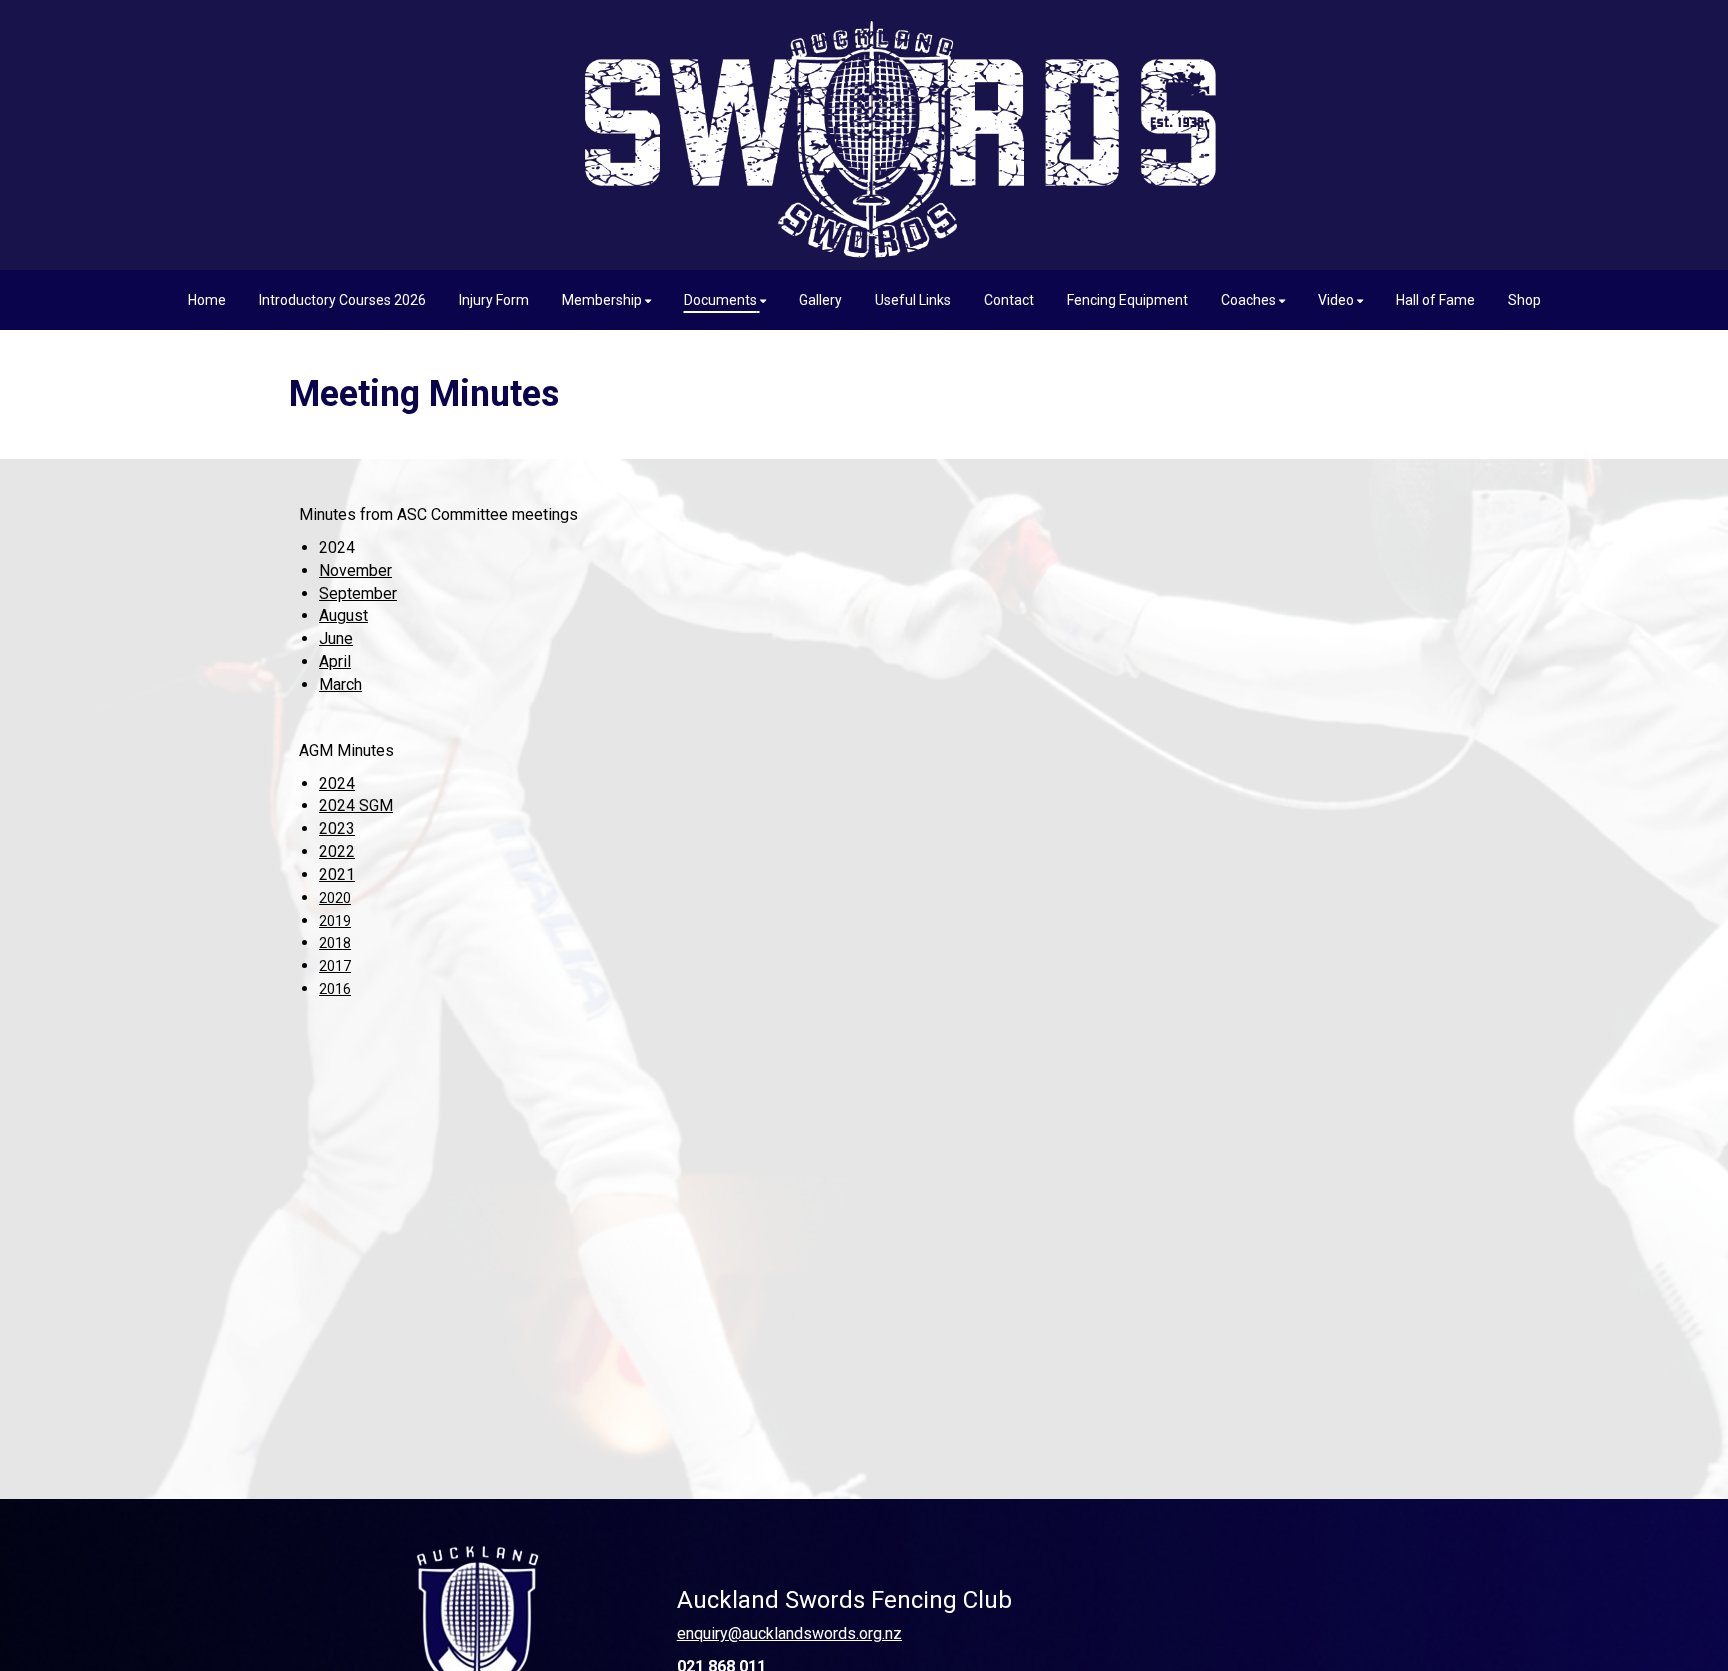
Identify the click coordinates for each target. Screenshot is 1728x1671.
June (336, 638)
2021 (337, 874)
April (335, 661)
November (355, 570)
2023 (337, 828)
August (343, 615)
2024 (337, 783)
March (340, 684)
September (358, 593)
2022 (337, 851)
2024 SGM (356, 805)
